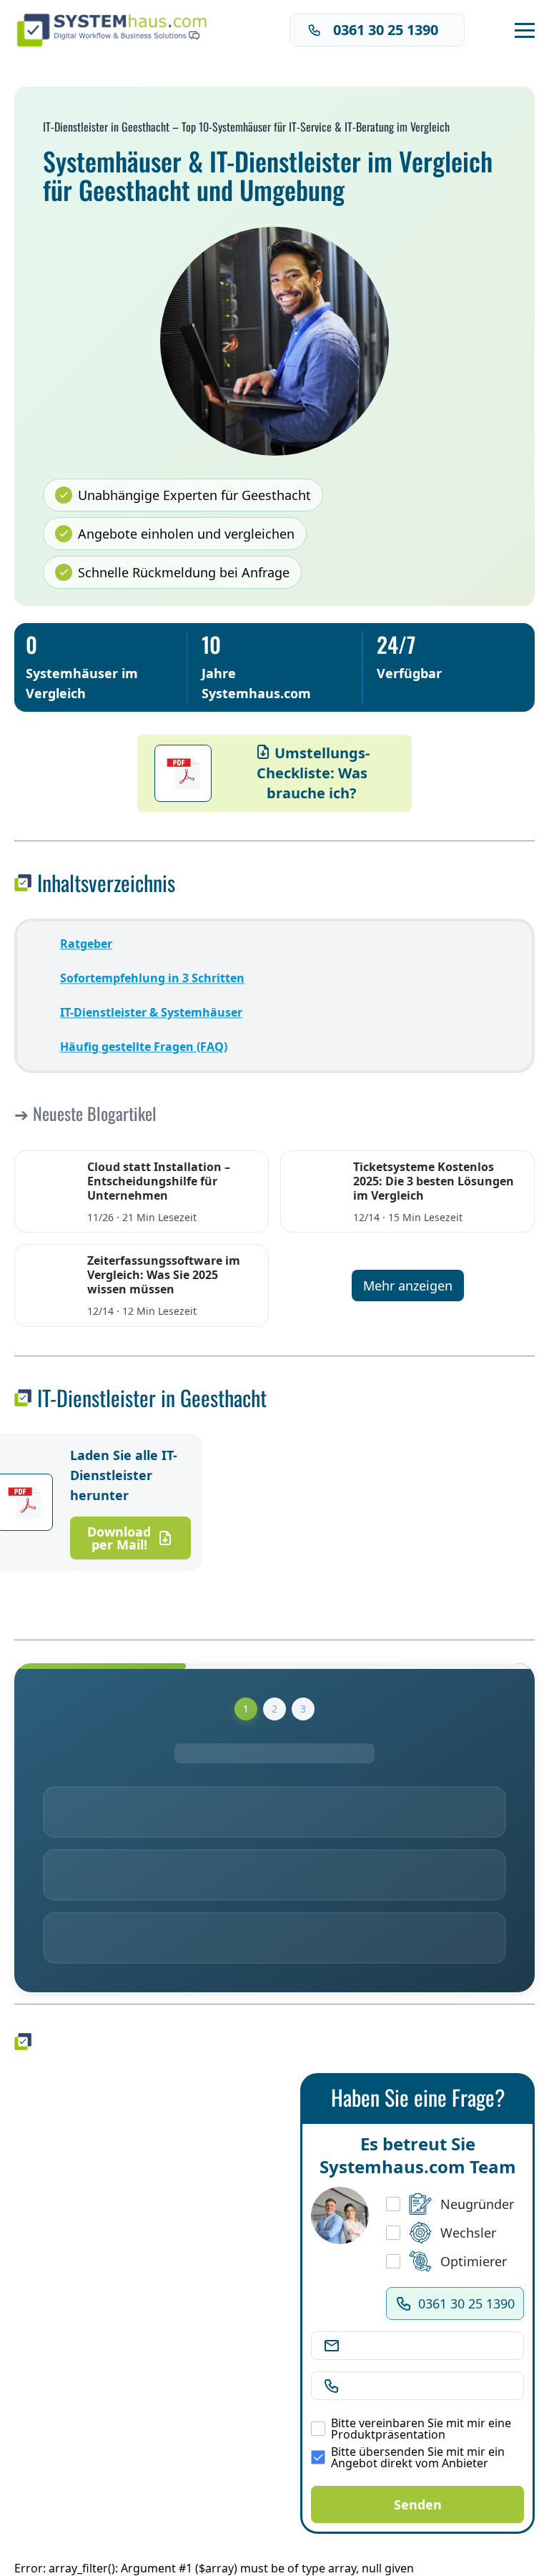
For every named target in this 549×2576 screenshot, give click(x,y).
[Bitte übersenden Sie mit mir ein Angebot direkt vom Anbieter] (318, 2457)
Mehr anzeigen (408, 1285)
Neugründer (477, 2204)
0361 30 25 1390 (386, 30)
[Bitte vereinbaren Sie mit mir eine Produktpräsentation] (318, 2429)
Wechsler (468, 2233)
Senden (418, 2504)
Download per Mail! (119, 1538)
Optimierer (474, 2261)
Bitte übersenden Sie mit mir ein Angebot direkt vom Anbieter (418, 2457)
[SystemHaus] (117, 30)
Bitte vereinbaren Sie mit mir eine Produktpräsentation (421, 2429)
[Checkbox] (393, 2204)
